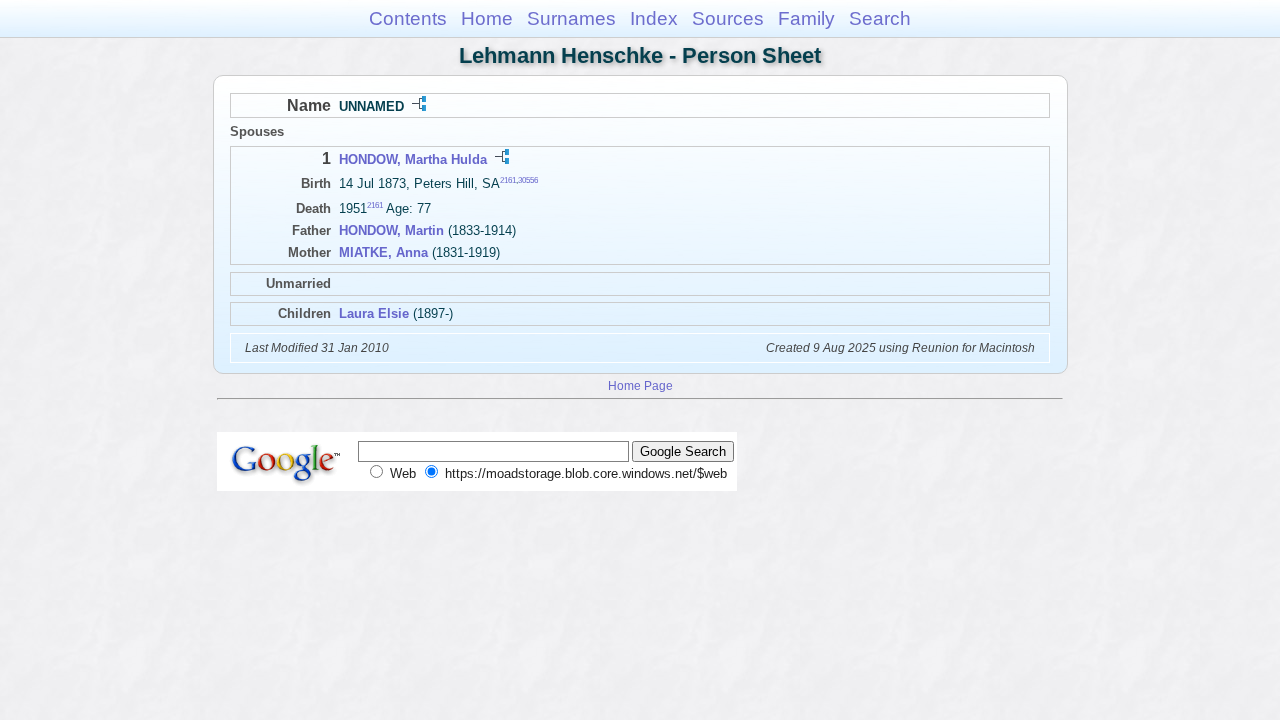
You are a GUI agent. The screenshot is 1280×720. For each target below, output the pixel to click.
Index (654, 18)
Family (806, 18)
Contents (408, 18)
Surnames (571, 18)
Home (487, 18)
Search (880, 18)
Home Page (640, 385)
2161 (508, 180)
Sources (728, 18)
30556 (528, 180)
